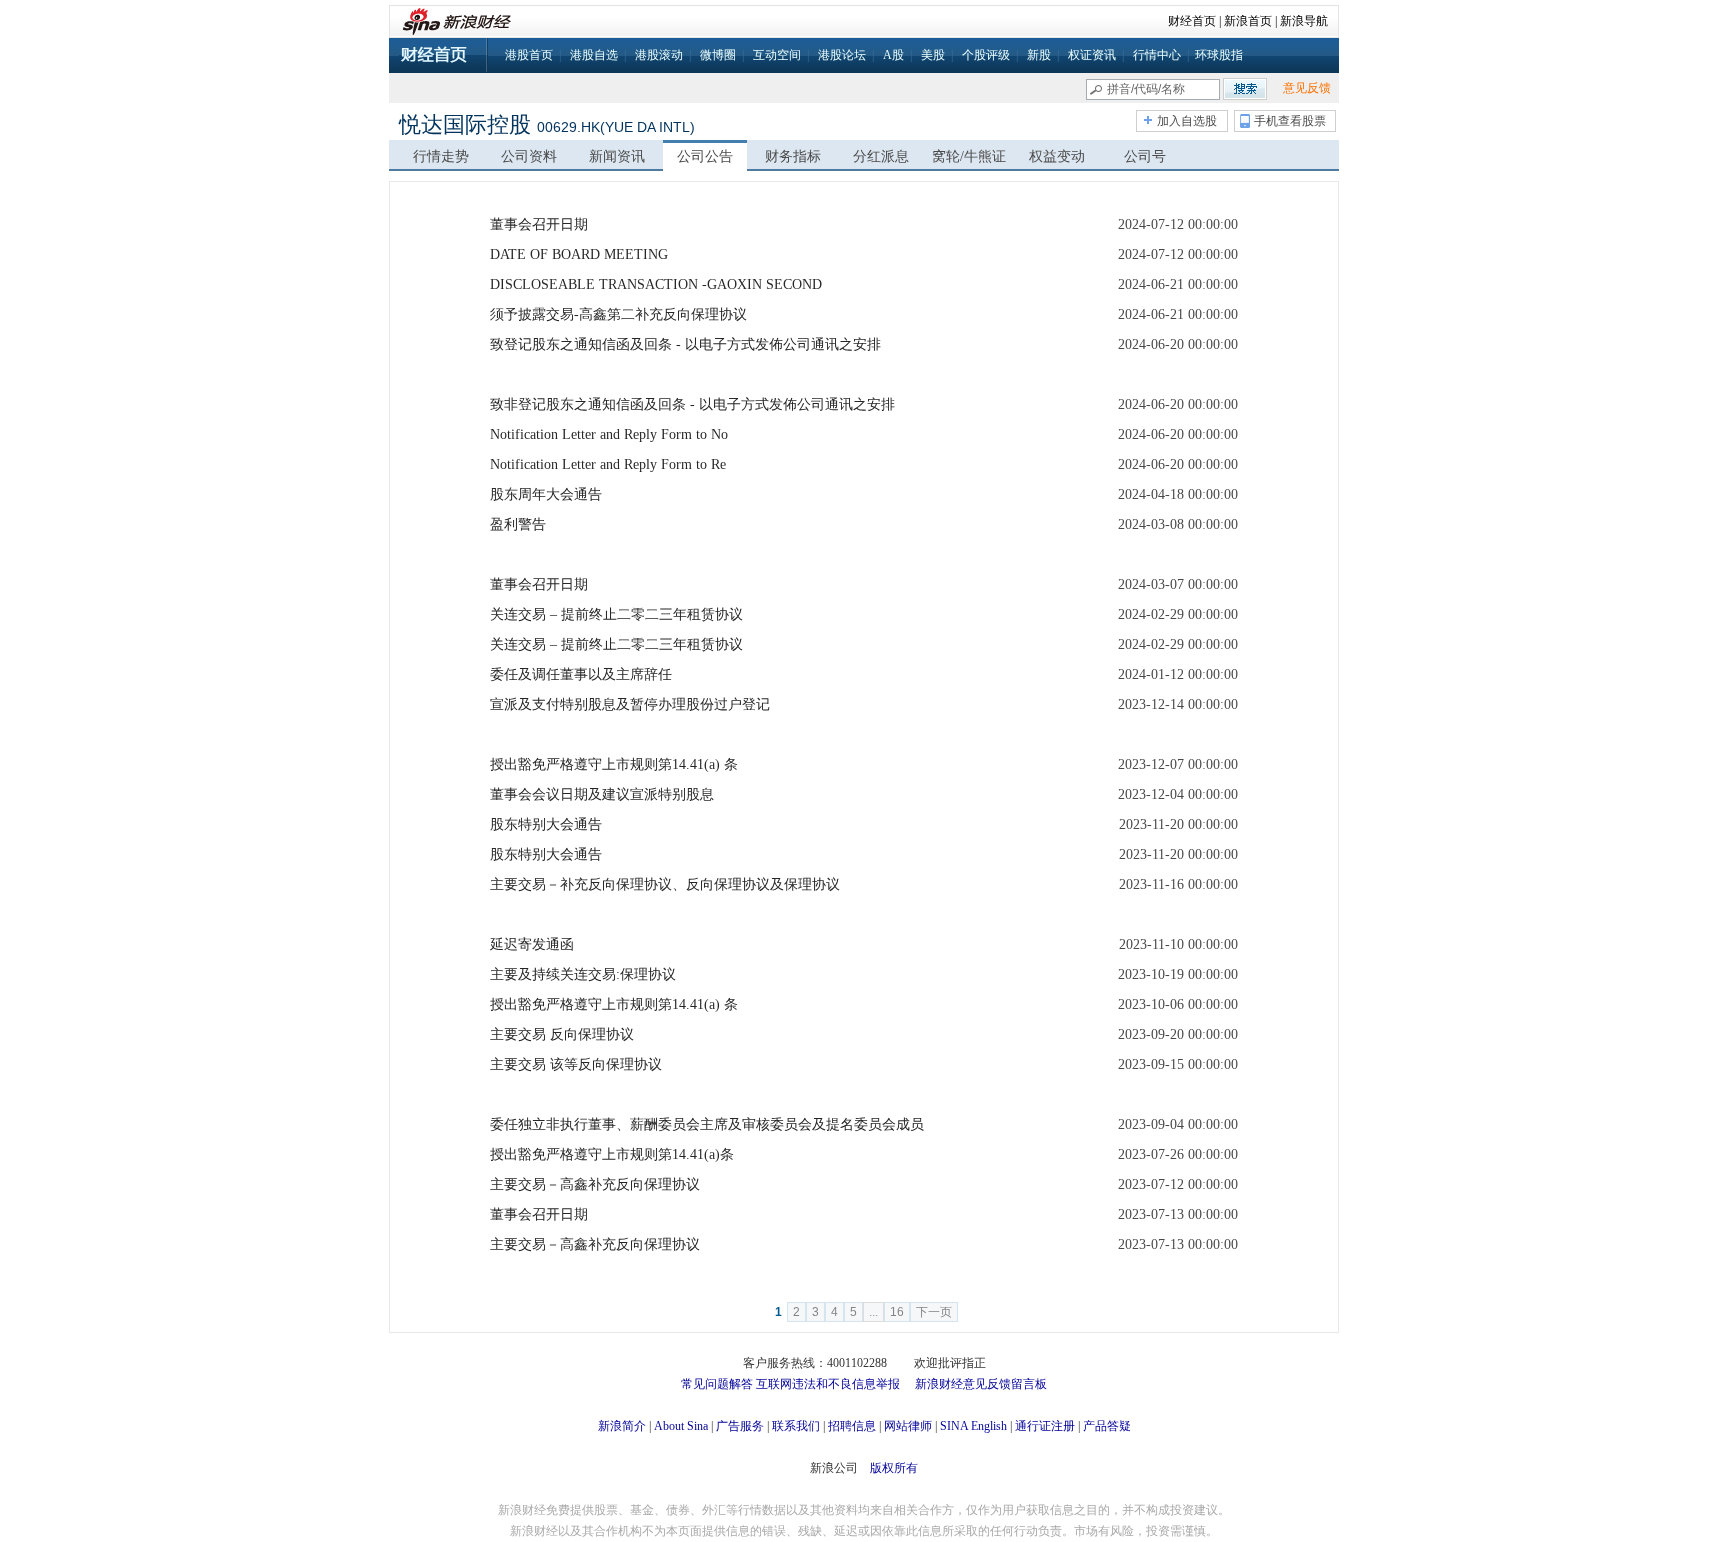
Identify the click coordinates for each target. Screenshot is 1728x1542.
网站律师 (908, 1426)
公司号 (1145, 156)
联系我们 (796, 1426)
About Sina (681, 1426)
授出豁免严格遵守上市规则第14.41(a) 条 (614, 764)
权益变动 (1057, 156)
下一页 (934, 1312)
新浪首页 (1248, 21)
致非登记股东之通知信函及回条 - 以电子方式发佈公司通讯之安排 (692, 404)
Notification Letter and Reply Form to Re (608, 464)
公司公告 (705, 156)
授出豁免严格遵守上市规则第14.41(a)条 (612, 1154)
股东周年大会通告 (546, 494)
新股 (1039, 55)
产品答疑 (1107, 1426)
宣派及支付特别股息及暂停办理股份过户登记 (630, 704)
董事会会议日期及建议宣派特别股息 (602, 794)
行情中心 (1157, 55)
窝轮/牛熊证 (969, 156)
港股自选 (594, 55)
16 (897, 1312)
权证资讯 (1092, 55)
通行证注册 (1045, 1426)
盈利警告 (518, 524)
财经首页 (1192, 21)
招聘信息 (852, 1426)
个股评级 (986, 55)
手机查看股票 (1290, 121)
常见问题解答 (717, 1384)
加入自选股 (1187, 121)
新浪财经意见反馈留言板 (981, 1384)
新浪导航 (1304, 21)
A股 (893, 55)
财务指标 (793, 156)
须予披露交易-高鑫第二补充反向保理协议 (618, 314)
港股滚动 (659, 55)
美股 (933, 55)
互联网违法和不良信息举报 (828, 1384)
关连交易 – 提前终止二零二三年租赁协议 (616, 614)
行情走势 (441, 156)
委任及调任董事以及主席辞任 (581, 674)
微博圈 (718, 55)
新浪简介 (622, 1426)
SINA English (973, 1426)
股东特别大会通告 (546, 824)
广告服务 (740, 1426)
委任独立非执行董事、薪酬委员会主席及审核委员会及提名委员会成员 (707, 1124)
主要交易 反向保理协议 (562, 1034)
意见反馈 (1307, 88)
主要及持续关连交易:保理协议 (583, 974)
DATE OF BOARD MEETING (579, 254)
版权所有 (894, 1468)
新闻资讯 (617, 156)
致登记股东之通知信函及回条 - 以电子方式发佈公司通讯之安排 (685, 344)
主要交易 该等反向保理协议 (576, 1064)
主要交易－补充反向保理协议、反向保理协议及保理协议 (665, 884)
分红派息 (881, 156)
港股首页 (529, 55)
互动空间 (777, 55)
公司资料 (529, 156)
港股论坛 (842, 55)
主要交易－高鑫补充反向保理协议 (595, 1184)
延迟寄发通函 (532, 944)
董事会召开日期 (539, 224)
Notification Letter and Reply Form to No (609, 434)
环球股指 (1219, 55)
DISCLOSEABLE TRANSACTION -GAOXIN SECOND (656, 284)
